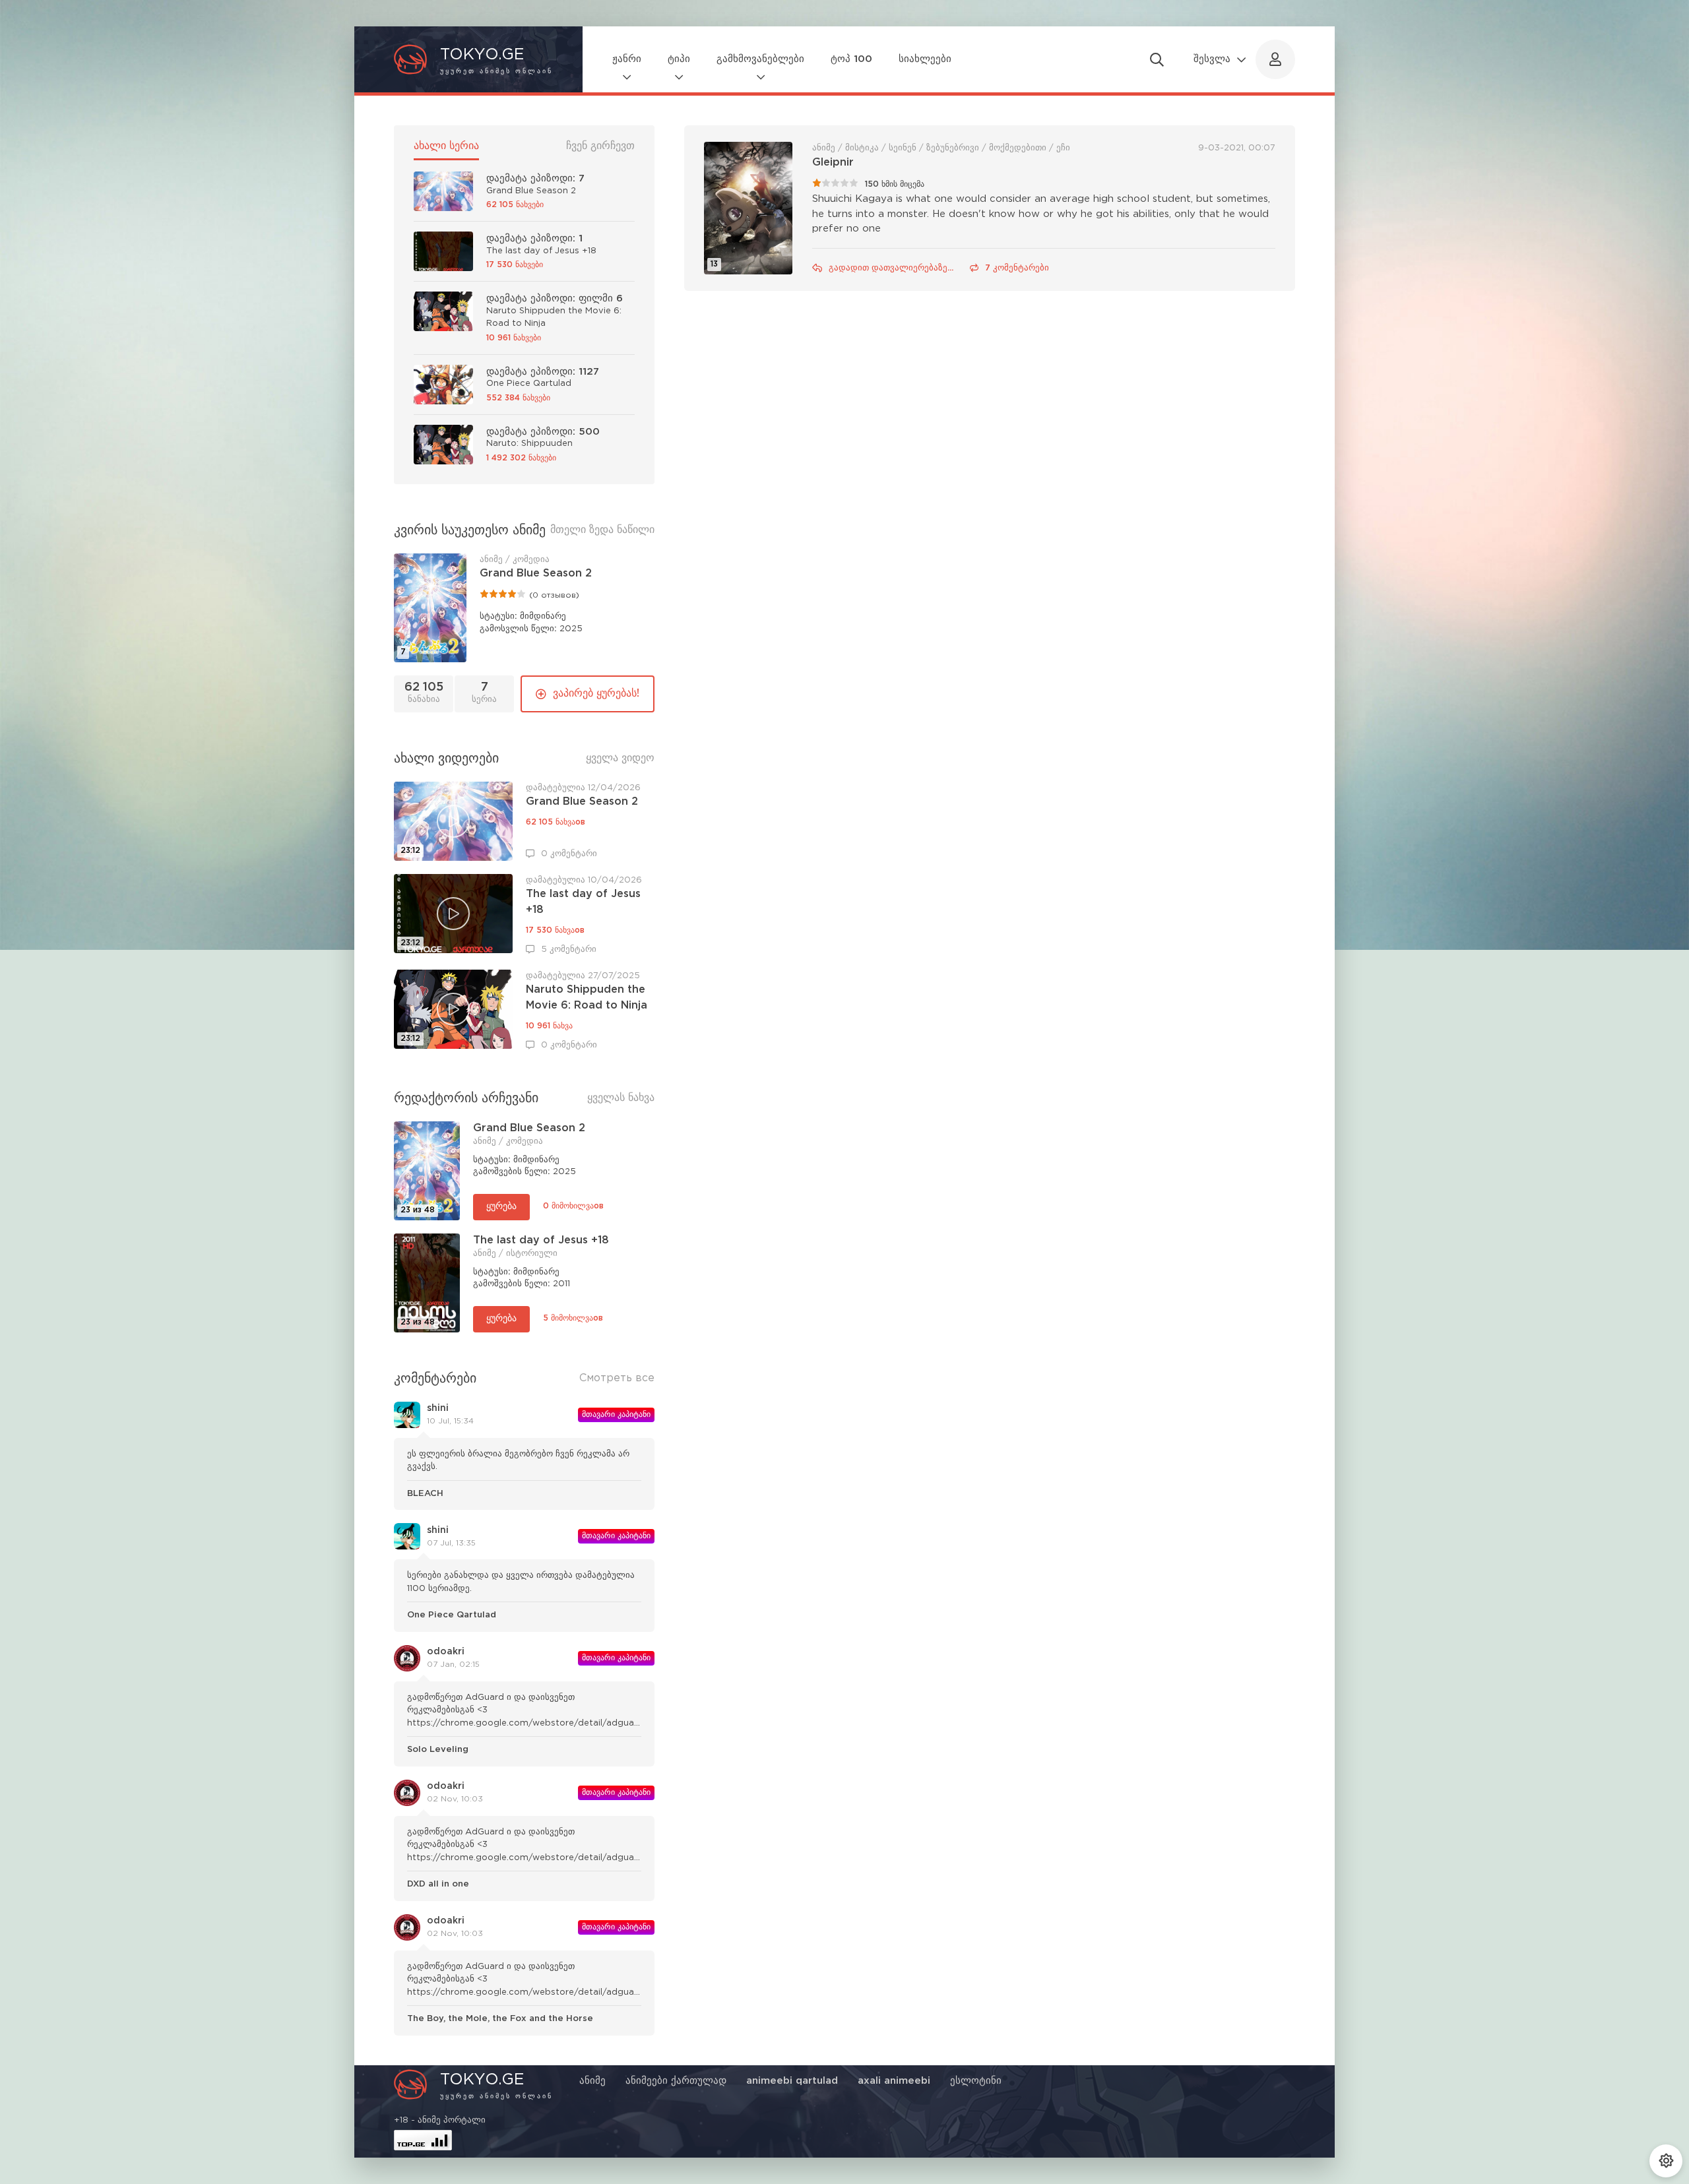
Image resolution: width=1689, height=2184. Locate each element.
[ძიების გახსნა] (1157, 59)
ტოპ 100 (851, 59)
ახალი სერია (446, 146)
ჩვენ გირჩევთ (600, 146)
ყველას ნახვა (621, 1098)
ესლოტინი (976, 2081)
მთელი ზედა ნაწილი (602, 530)
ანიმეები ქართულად (676, 2081)
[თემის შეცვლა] (1666, 2161)
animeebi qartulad (792, 2081)
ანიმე (592, 2081)
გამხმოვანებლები (760, 59)
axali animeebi (894, 2081)
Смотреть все (617, 1378)
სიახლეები (925, 59)
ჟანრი (627, 59)
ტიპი (679, 59)
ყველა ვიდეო (620, 758)
